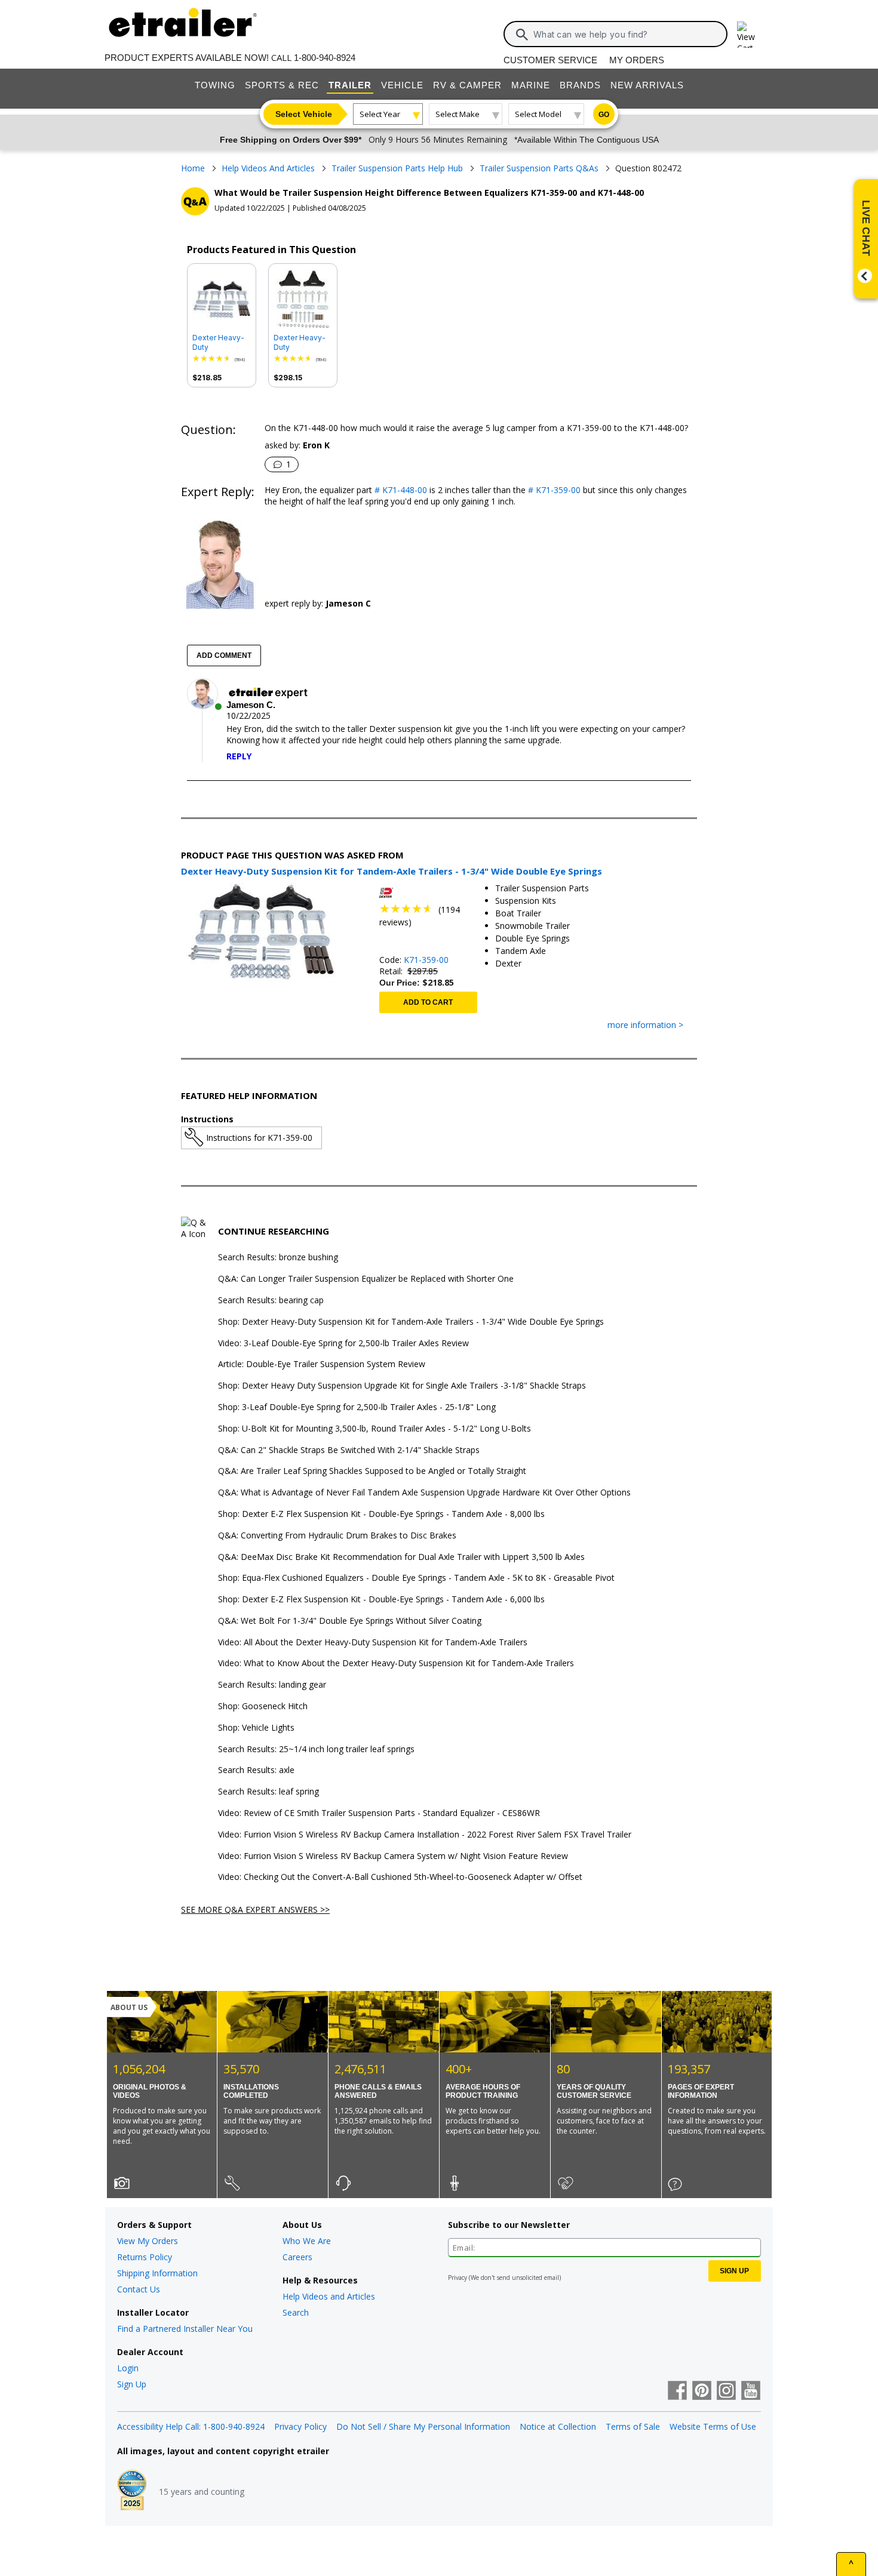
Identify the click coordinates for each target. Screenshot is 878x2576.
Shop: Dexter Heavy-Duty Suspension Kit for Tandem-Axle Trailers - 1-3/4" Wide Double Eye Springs (411, 1322)
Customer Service (550, 60)
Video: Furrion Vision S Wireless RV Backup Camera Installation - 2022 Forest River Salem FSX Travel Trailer (425, 1835)
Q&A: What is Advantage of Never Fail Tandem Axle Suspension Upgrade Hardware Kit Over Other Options (424, 1493)
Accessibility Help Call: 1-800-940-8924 (191, 2426)
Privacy (458, 2278)
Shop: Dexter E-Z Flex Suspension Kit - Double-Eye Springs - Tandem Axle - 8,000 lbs (381, 1514)
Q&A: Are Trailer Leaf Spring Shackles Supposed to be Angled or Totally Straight (372, 1471)
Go (604, 115)
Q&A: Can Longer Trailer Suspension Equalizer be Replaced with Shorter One (366, 1279)
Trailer (350, 85)
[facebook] (677, 2392)
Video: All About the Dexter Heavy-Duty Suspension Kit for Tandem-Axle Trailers (373, 1643)
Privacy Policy (300, 2426)
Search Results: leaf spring (268, 1792)
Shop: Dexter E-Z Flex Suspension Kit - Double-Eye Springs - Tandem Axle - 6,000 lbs (381, 1600)
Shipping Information (157, 2273)
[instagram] (726, 2392)
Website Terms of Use (713, 2426)
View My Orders (148, 2241)
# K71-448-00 (400, 490)
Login (128, 2368)
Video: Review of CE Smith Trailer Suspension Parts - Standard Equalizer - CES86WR (379, 1813)
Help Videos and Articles (329, 2296)
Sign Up (132, 2384)
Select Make (458, 114)
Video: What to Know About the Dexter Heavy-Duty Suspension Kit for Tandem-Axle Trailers (396, 1664)
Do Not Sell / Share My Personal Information (423, 2426)
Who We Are (307, 2241)
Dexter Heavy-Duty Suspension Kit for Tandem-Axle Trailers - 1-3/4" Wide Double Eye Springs (221, 343)
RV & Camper (467, 85)
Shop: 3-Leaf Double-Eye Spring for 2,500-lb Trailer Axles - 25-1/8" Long (357, 1407)
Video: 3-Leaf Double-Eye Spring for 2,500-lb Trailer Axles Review (343, 1344)
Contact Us (139, 2289)
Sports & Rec (282, 85)
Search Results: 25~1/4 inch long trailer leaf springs (316, 1749)
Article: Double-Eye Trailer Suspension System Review (322, 1364)
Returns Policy (145, 2257)
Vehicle (402, 85)
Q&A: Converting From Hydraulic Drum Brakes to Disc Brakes (337, 1536)
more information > (645, 1025)
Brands (580, 85)
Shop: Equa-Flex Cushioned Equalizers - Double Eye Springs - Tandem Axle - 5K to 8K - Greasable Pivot (416, 1578)
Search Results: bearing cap (271, 1301)
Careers (297, 2257)
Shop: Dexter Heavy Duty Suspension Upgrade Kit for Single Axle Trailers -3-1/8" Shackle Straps (402, 1386)
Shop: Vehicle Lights (256, 1728)
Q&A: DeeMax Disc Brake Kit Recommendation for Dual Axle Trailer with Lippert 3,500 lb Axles (401, 1557)
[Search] (522, 35)
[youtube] (751, 2392)
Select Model (538, 114)
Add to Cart (428, 1002)
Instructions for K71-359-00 (259, 1138)
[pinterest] (702, 2392)
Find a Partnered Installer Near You (185, 2329)
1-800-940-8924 (325, 58)
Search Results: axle (256, 1770)
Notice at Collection (558, 2426)
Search (296, 2312)
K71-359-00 (426, 960)
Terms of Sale (633, 2426)
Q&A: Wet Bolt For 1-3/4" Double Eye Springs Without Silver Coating (350, 1621)
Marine (531, 85)
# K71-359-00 (553, 490)
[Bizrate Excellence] (132, 2491)
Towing (215, 85)
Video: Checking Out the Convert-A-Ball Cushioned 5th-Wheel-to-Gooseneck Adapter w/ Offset (400, 1877)
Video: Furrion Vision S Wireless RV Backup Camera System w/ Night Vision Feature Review (393, 1856)
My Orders (637, 60)
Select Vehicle (304, 114)
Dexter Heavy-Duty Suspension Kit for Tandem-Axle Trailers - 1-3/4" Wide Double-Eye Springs (302, 343)
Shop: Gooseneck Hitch (263, 1706)
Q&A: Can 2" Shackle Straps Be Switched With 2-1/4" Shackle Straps (349, 1450)
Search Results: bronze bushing (278, 1258)
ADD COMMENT (224, 655)
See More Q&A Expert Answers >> (255, 1909)
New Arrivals (647, 85)
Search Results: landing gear (272, 1685)
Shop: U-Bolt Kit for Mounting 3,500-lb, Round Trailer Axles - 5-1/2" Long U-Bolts (374, 1429)
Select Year (380, 114)
